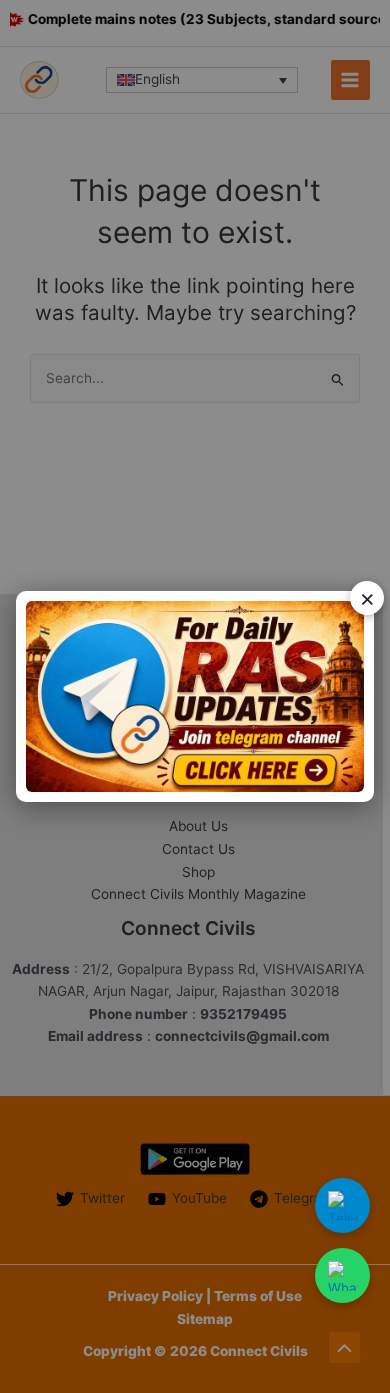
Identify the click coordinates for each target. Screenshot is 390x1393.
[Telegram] (342, 1205)
